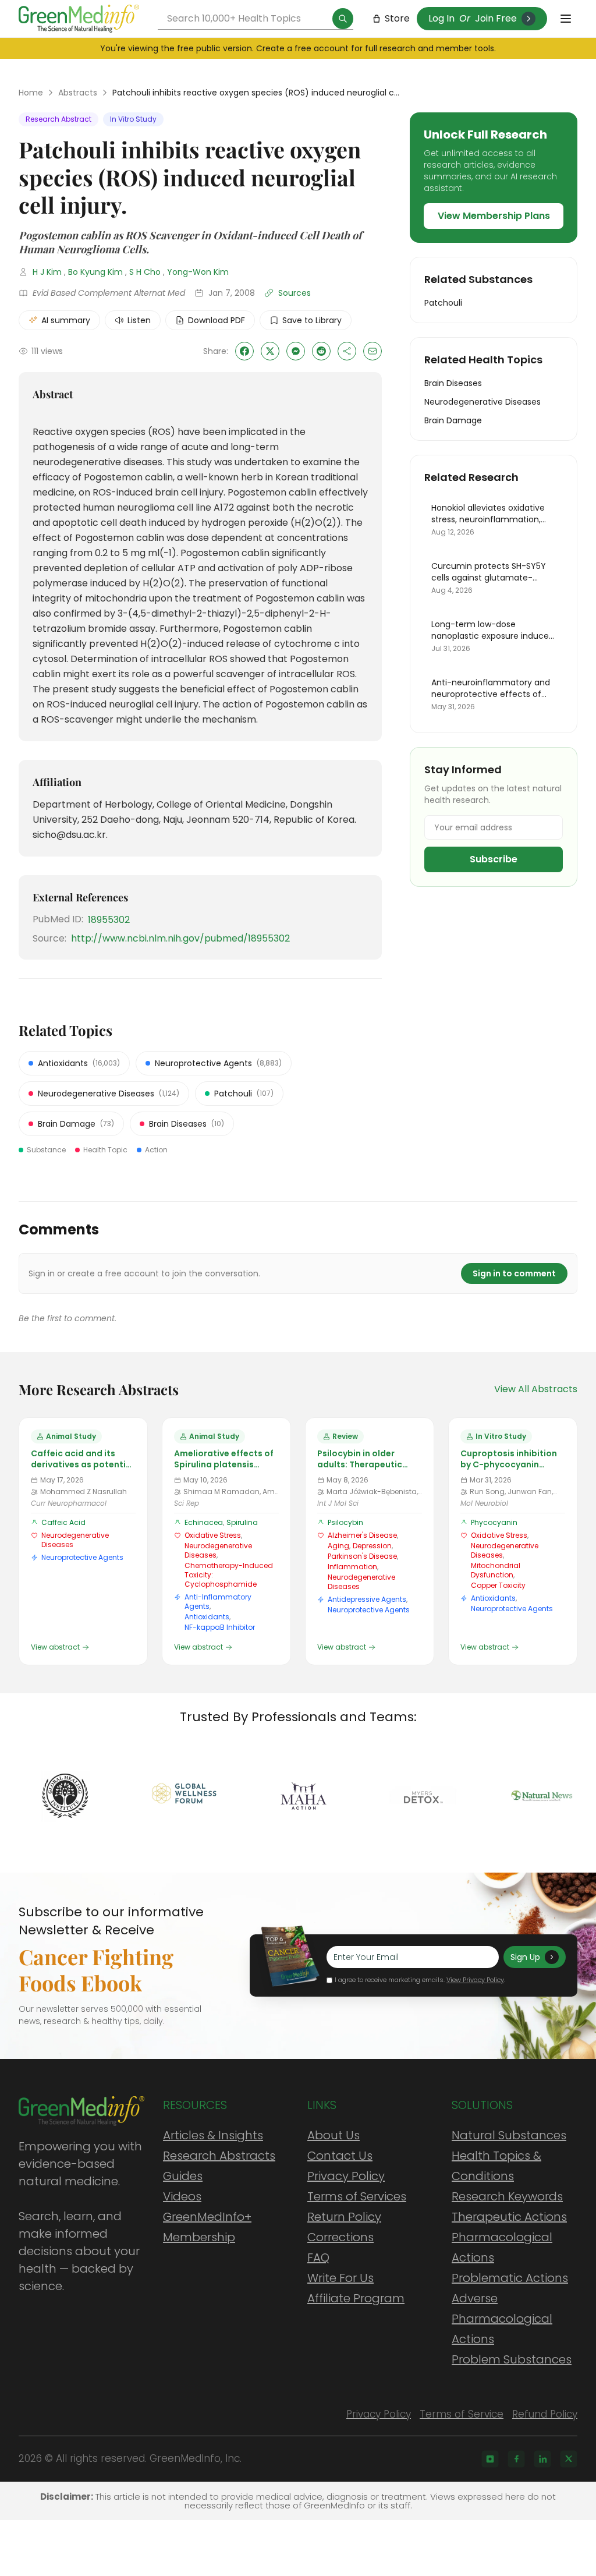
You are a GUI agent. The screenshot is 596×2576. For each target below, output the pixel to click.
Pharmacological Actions (502, 2247)
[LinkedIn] (542, 2459)
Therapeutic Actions (509, 2217)
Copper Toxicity (498, 1585)
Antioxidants (207, 1617)
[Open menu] (566, 19)
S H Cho (145, 272)
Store (397, 18)
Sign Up (525, 1957)
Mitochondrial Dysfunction (496, 1570)
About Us (334, 2135)
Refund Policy (545, 2414)
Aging (338, 1546)
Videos (182, 2196)
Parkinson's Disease (362, 1556)
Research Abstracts (219, 2156)
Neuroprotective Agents (82, 1557)
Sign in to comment (514, 1273)
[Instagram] (490, 2459)
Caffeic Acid (63, 1522)
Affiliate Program (356, 2298)
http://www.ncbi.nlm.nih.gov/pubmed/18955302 (180, 938)
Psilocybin (345, 1522)
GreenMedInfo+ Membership (207, 2227)
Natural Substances (509, 2135)
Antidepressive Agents (367, 1599)
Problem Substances (512, 2359)
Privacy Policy (346, 2176)
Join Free (496, 18)
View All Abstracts (536, 1389)
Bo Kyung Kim (95, 272)
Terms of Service (462, 2414)
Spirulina (242, 1522)
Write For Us (340, 2278)
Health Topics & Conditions (496, 2166)
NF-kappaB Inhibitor (220, 1627)
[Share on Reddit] (321, 351)
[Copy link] (347, 351)
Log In (441, 18)
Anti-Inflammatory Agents (218, 1602)
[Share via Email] (372, 351)
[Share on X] (270, 351)
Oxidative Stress (213, 1535)
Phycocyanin (494, 1522)
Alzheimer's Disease (362, 1535)
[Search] (343, 19)
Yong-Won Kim (198, 272)
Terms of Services (357, 2196)
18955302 (109, 920)
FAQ (318, 2257)
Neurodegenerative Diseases (75, 1540)
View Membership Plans (494, 216)
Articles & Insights (213, 2135)
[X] (569, 2459)
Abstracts (78, 93)
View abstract (55, 1647)
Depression (372, 1546)
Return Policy (344, 2217)
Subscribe (494, 859)
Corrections (340, 2237)
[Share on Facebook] (244, 351)
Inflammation (352, 1567)
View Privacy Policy (475, 1980)
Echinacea (204, 1522)
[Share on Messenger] (296, 351)
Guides (183, 2176)
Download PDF (217, 320)
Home (31, 93)
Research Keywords (507, 2196)
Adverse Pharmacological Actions (502, 2319)
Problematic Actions (510, 2278)
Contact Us (340, 2156)
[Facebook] (516, 2459)
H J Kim (47, 272)
